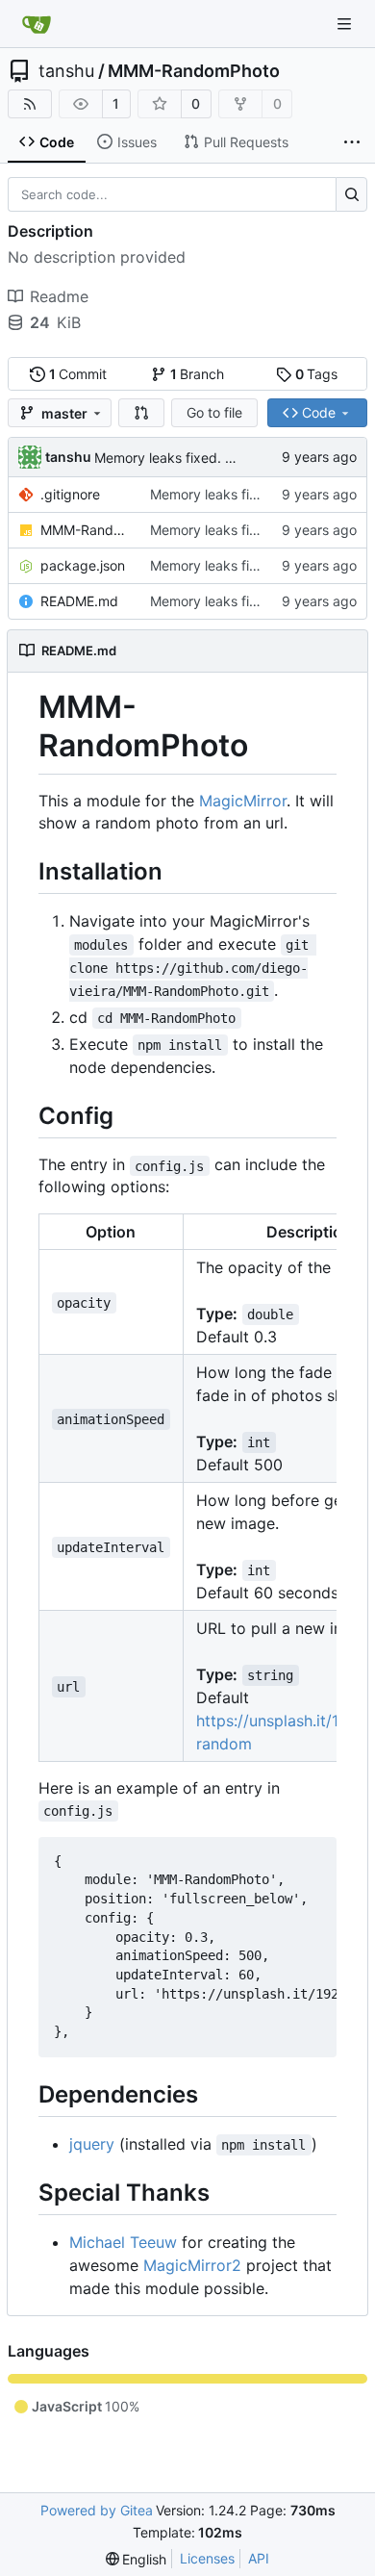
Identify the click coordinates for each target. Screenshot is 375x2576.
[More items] (352, 142)
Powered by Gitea (97, 2510)
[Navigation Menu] (346, 24)
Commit (78, 374)
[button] (141, 413)
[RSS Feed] (30, 104)
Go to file (214, 412)
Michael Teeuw (123, 2242)
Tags (317, 374)
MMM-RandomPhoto (194, 71)
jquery (92, 2144)
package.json (83, 565)
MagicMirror (243, 801)
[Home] (37, 24)
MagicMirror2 (192, 2265)
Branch (198, 374)
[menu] (137, 2559)
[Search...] (351, 194)
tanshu (66, 71)
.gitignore (70, 494)
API (259, 2558)
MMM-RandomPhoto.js (86, 530)
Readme (59, 296)
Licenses (207, 2558)
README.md (79, 601)
